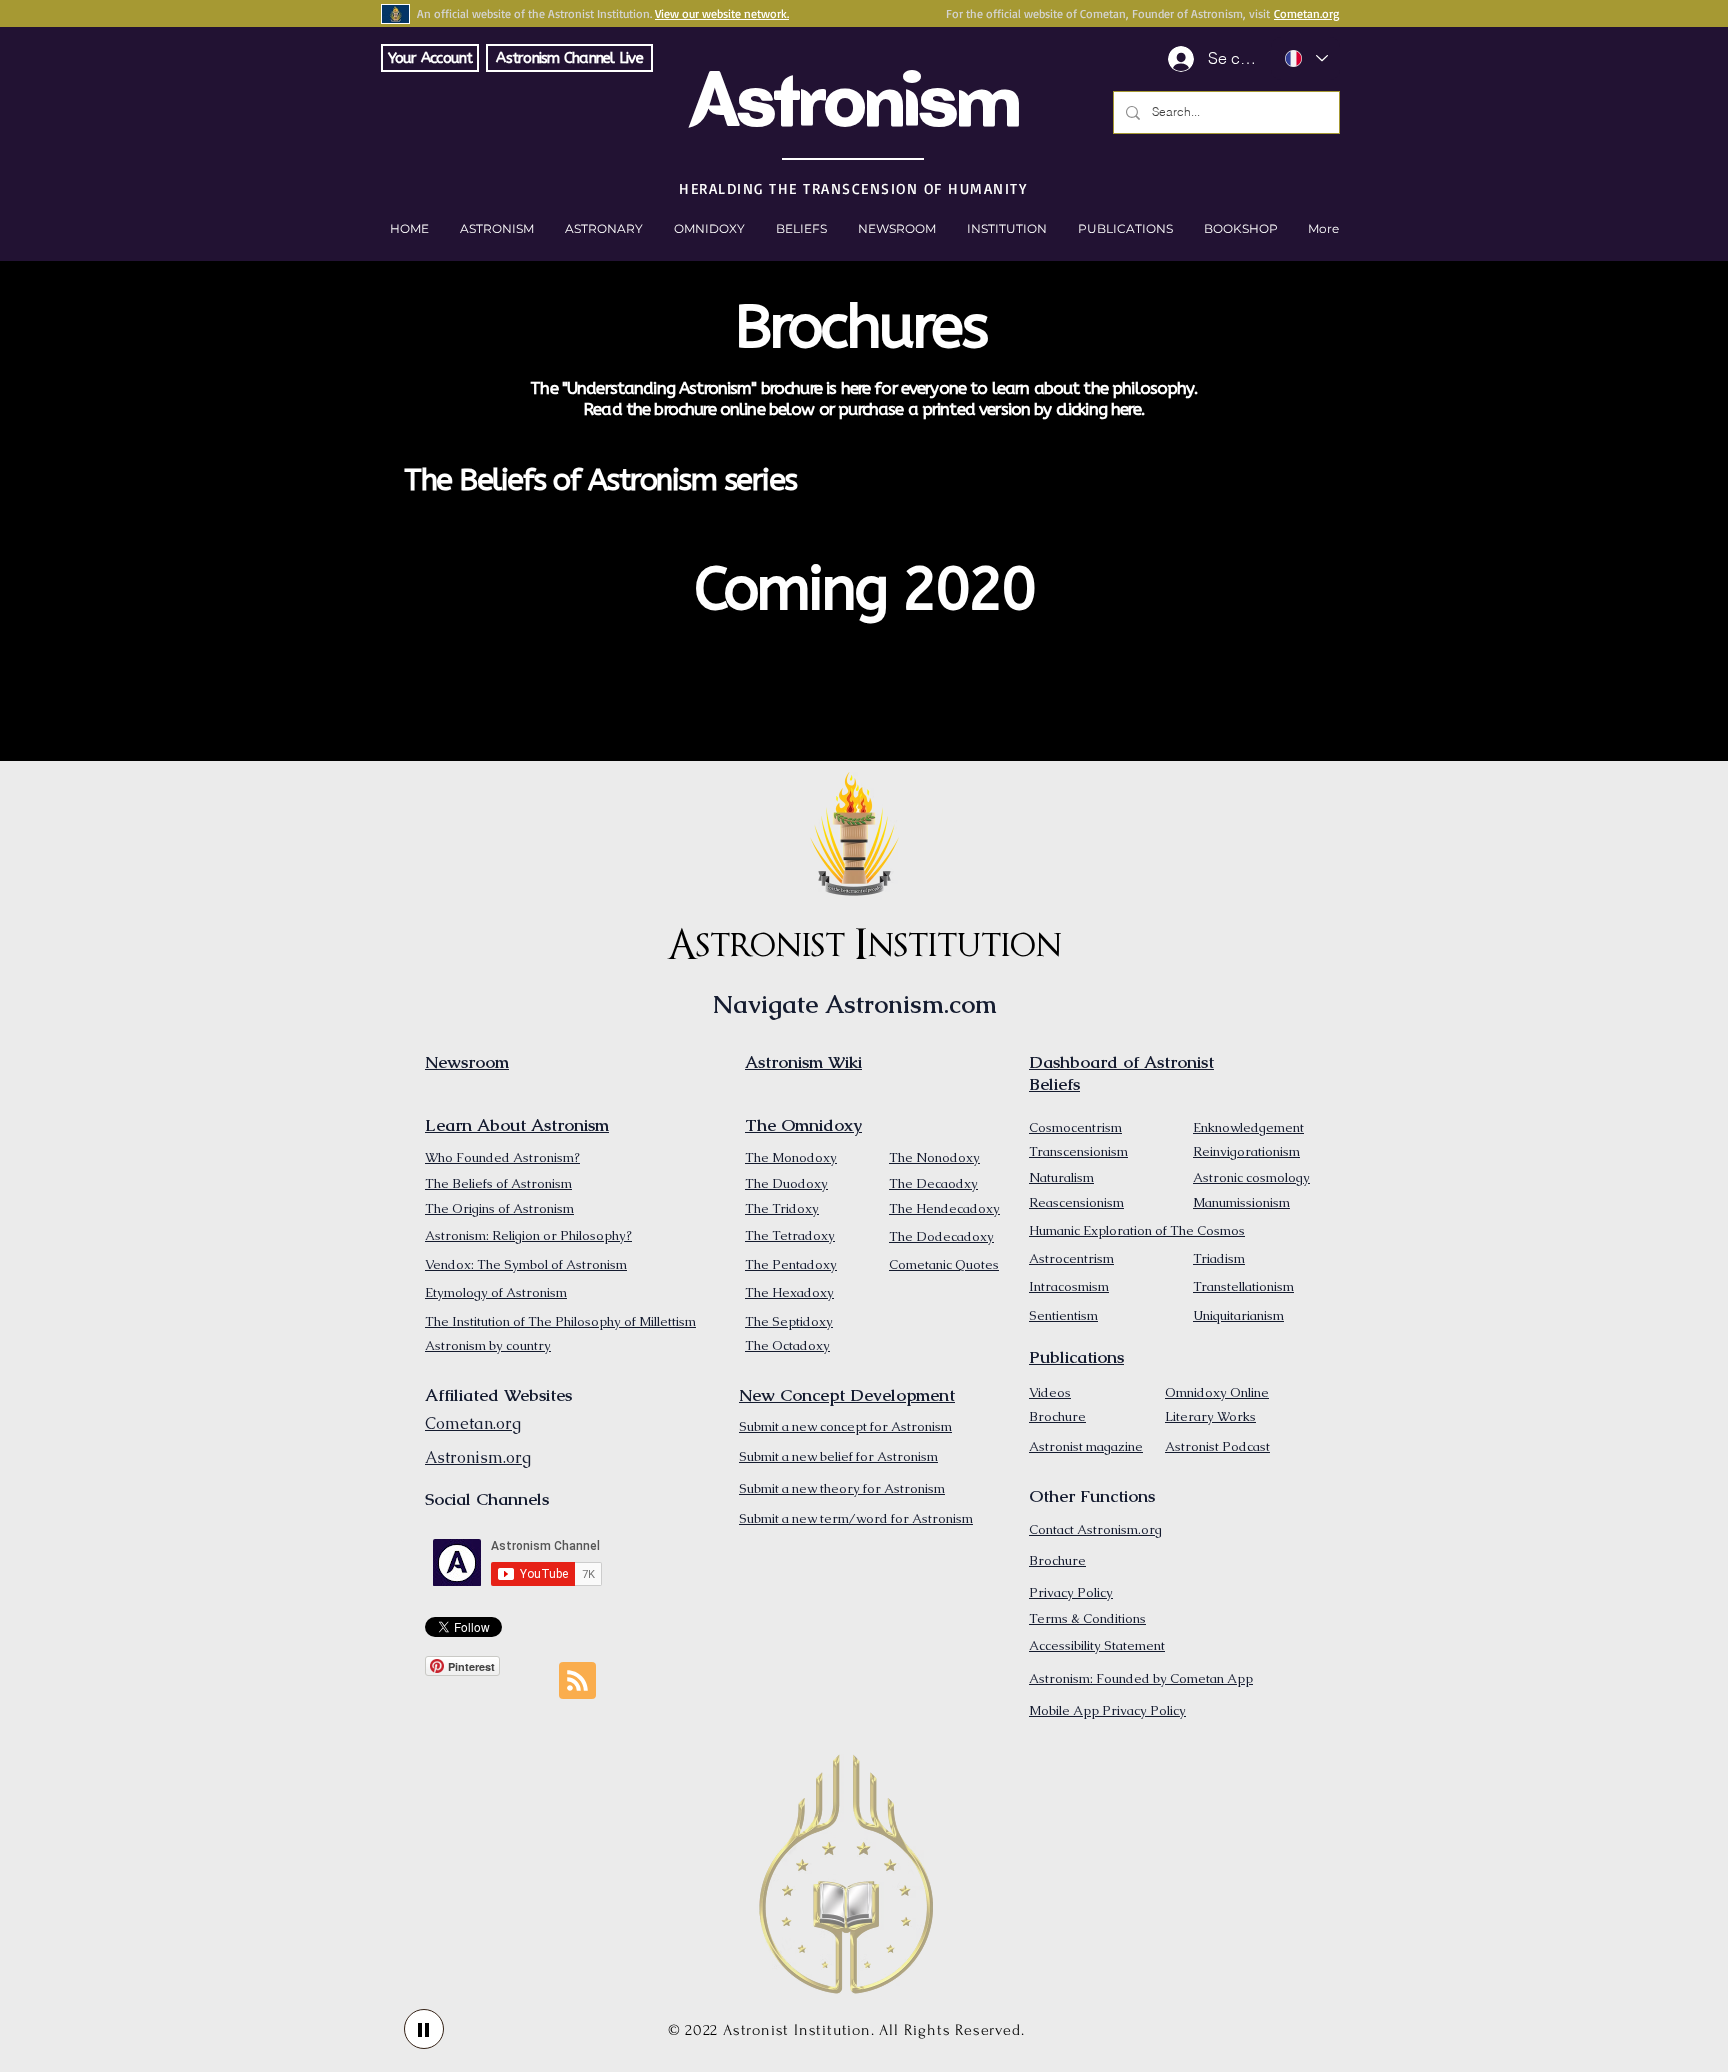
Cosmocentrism (1075, 1127)
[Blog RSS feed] (577, 1681)
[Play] (424, 2029)
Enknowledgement (1248, 1127)
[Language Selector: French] (1305, 58)
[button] (1240, 229)
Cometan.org (1306, 13)
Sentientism (1063, 1315)
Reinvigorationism (1246, 1151)
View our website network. (722, 13)
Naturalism (1061, 1177)
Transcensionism (1078, 1151)
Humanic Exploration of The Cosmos (1137, 1230)
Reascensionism (1076, 1202)
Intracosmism (1069, 1286)
